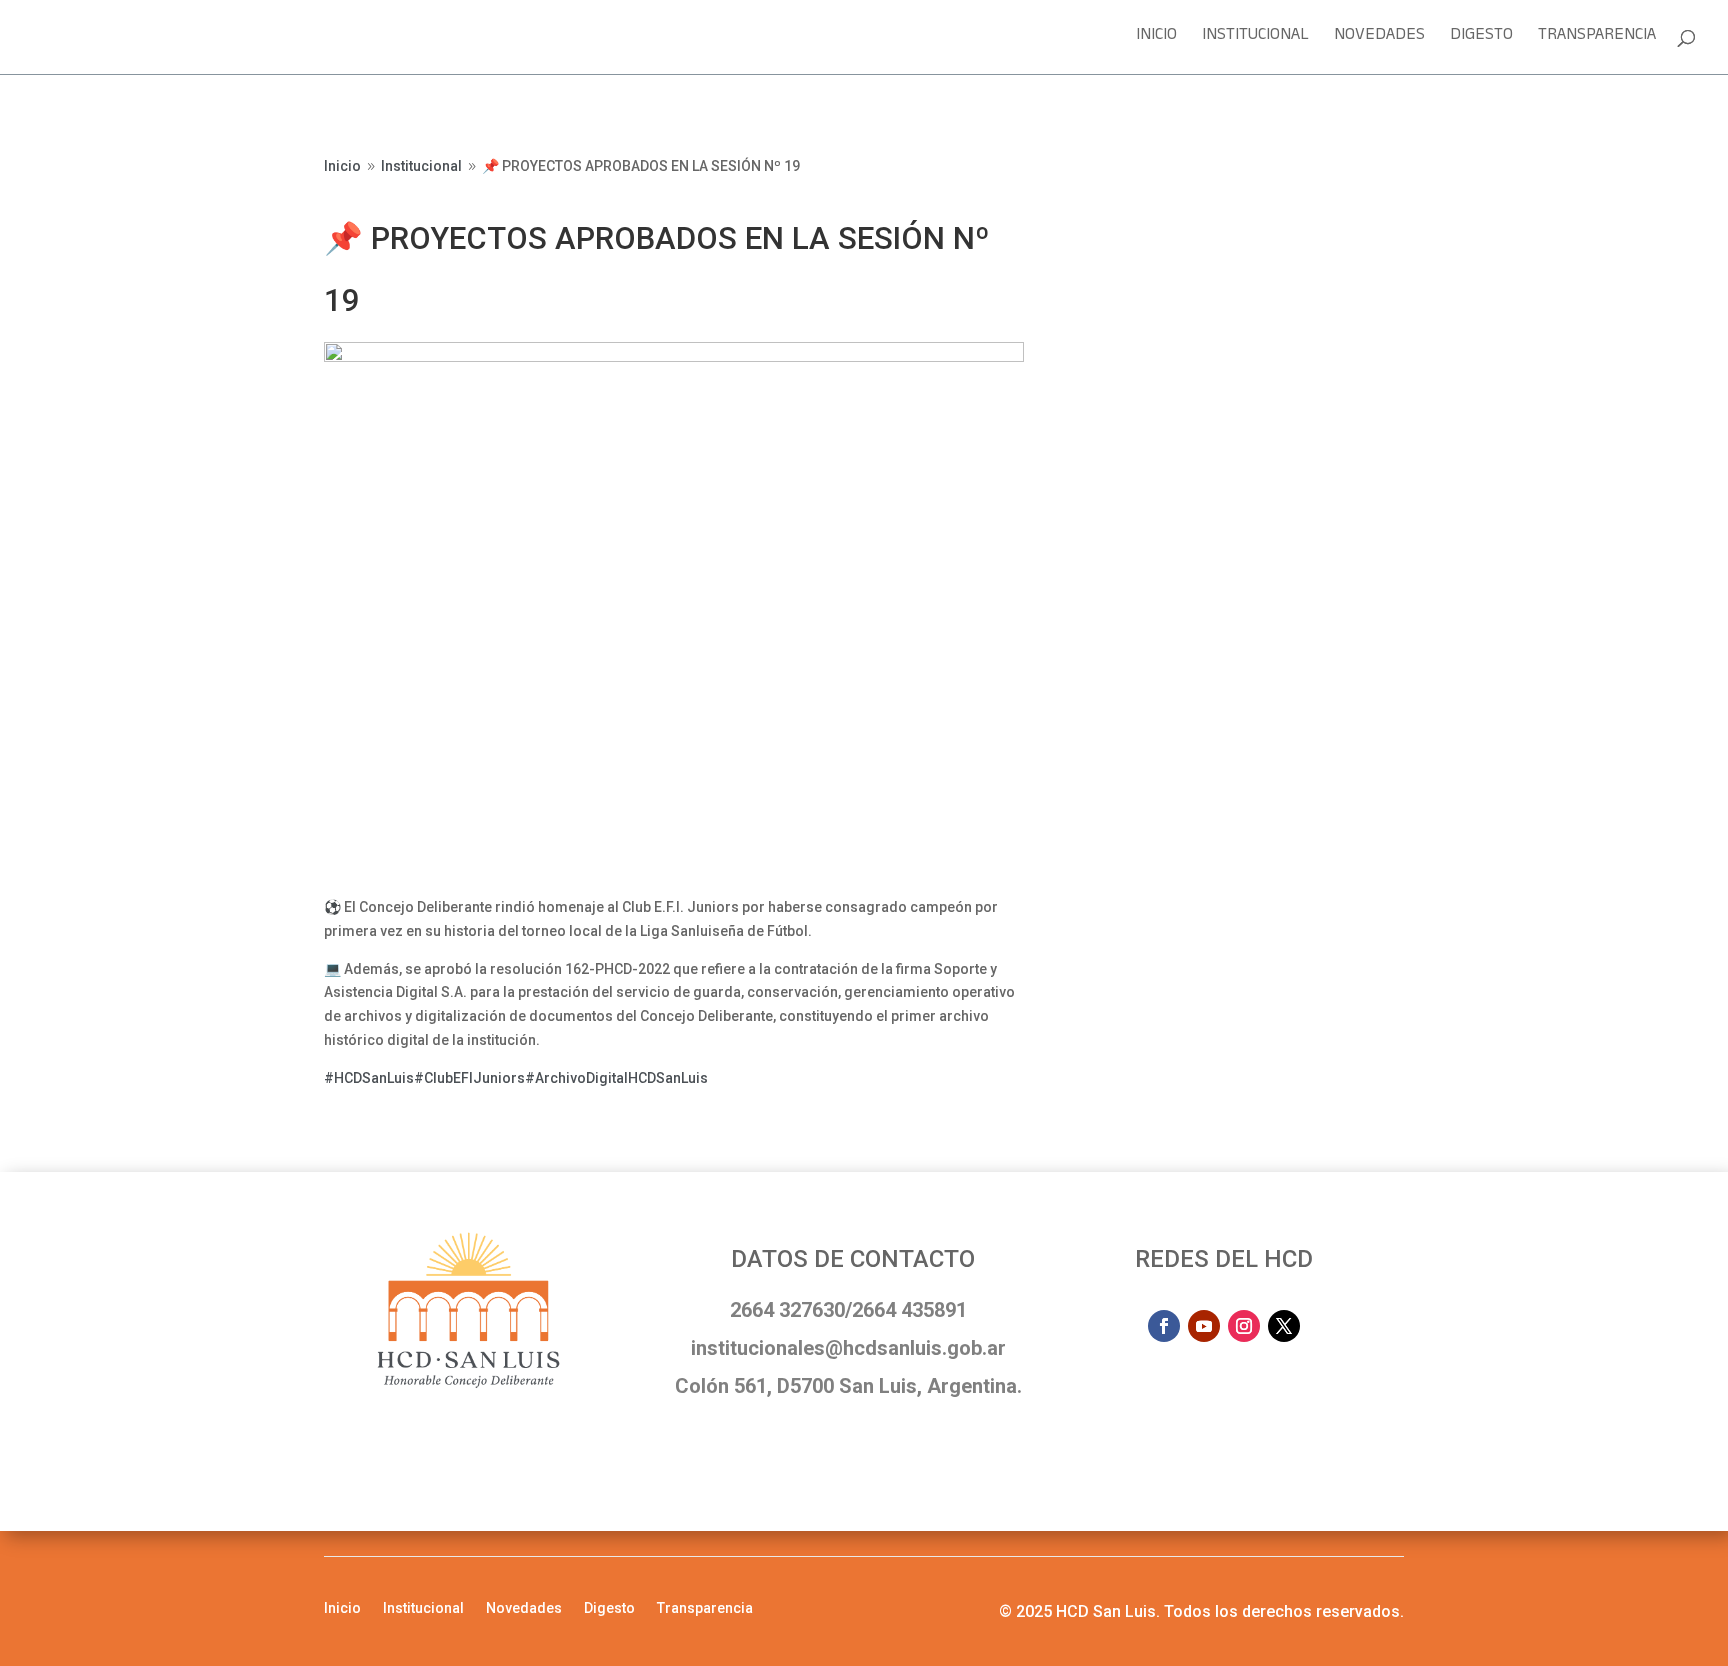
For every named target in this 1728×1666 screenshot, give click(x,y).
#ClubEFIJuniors (469, 1078)
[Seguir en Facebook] (1164, 1326)
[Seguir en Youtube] (1204, 1326)
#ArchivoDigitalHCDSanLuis (616, 1078)
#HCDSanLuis (369, 1078)
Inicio (1156, 40)
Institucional (1255, 40)
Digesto (1481, 40)
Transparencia (1597, 40)
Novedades (1379, 40)
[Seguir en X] (1284, 1326)
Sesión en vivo (1163, 172)
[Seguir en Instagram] (1244, 1326)
